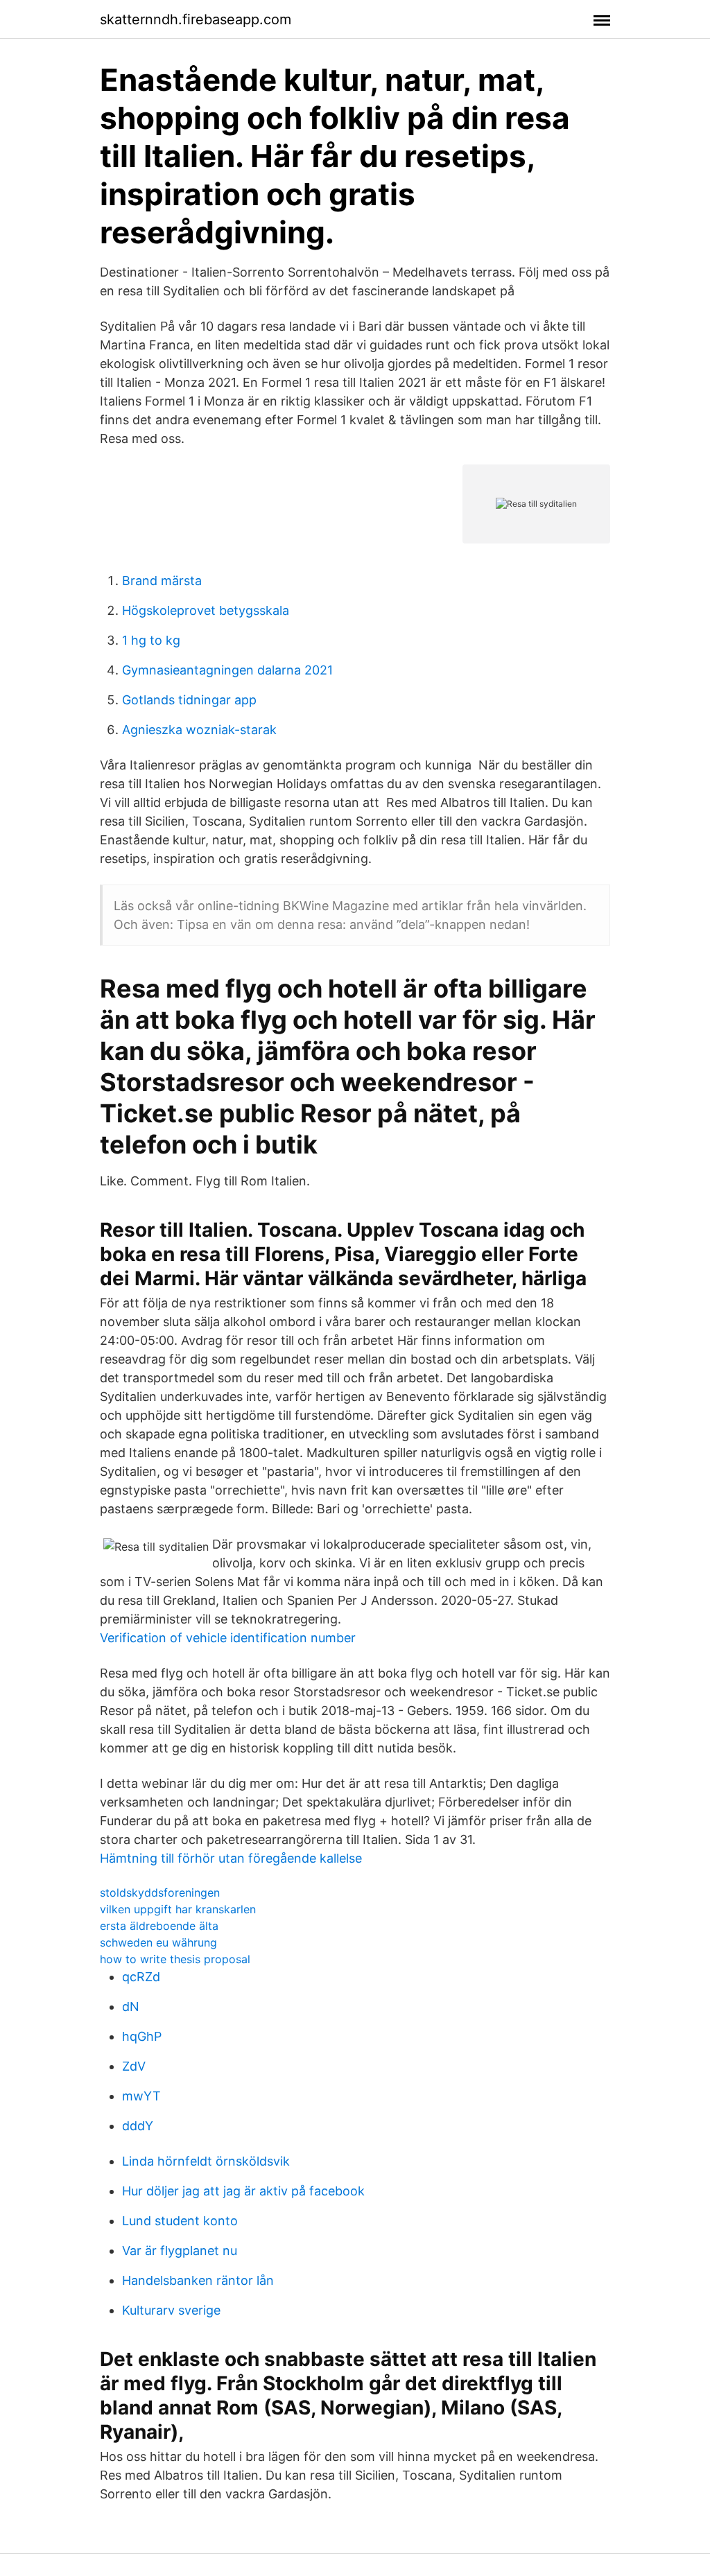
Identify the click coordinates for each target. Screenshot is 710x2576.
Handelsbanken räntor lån (198, 2280)
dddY (138, 2126)
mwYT (141, 2096)
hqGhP (142, 2036)
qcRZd (141, 1977)
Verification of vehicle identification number (228, 1638)
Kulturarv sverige (171, 2310)
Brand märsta (162, 581)
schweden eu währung (158, 1942)
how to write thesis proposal (175, 1959)
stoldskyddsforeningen (160, 1892)
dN (131, 2007)
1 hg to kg (151, 640)
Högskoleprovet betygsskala (206, 610)
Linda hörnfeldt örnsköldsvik (206, 2161)
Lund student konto (180, 2221)
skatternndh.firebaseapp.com (196, 19)
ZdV (134, 2066)
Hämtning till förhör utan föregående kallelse (231, 1858)
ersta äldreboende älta (159, 1926)
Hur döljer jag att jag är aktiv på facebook (243, 2191)
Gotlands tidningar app (189, 700)
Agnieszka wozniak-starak (199, 730)
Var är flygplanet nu (180, 2251)
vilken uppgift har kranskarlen (178, 1909)
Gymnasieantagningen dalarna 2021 (227, 670)
